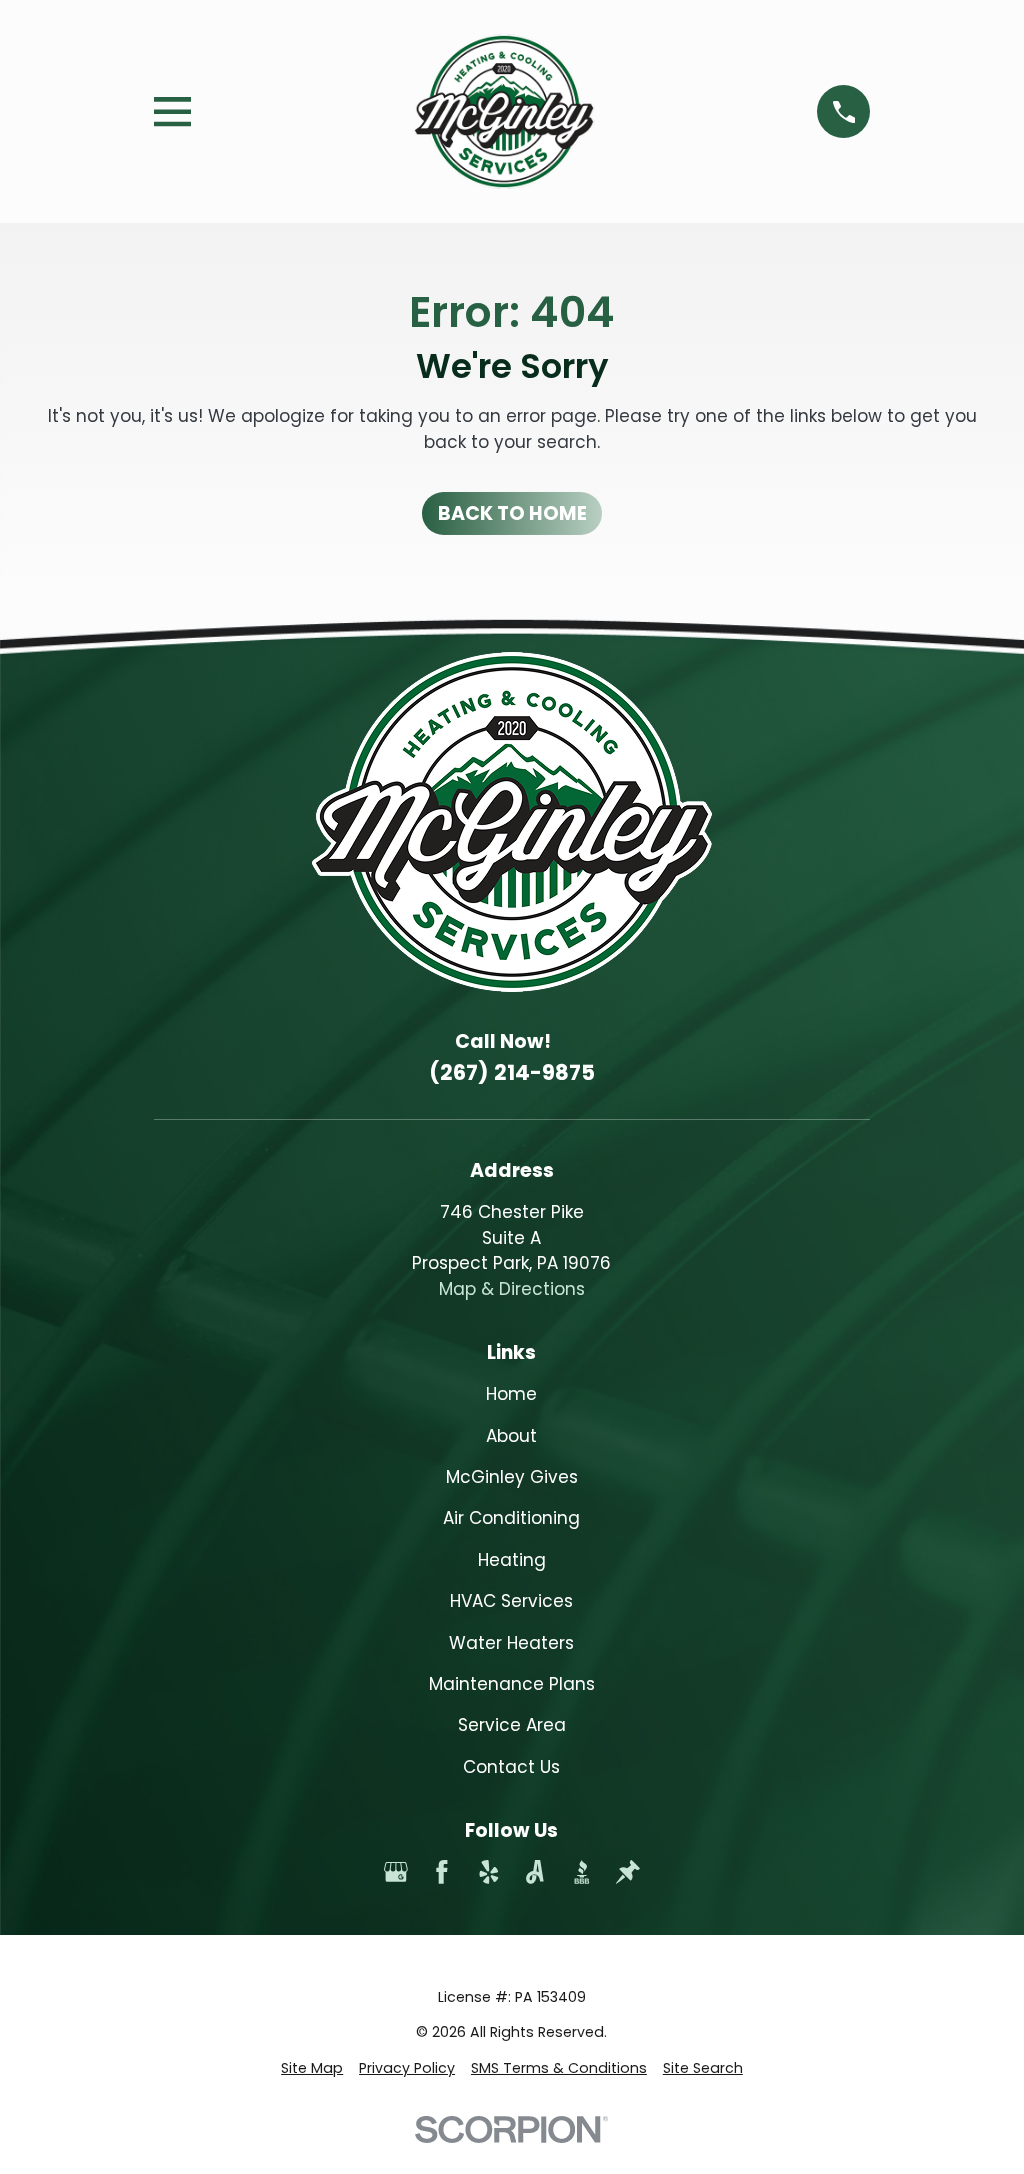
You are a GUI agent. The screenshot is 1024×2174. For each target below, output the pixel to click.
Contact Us (511, 1767)
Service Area (512, 1725)
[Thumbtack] (628, 1872)
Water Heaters (511, 1643)
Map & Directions (512, 1289)
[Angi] (535, 1872)
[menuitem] (312, 2068)
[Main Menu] (172, 111)
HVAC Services (511, 1601)
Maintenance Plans (512, 1684)
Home (511, 1394)
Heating (512, 1560)
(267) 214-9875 (512, 1072)
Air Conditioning (511, 1518)
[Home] (504, 111)
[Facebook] (442, 1872)
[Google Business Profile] (396, 1872)
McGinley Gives (512, 1477)
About (511, 1436)
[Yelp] (489, 1872)
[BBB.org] (582, 1872)
